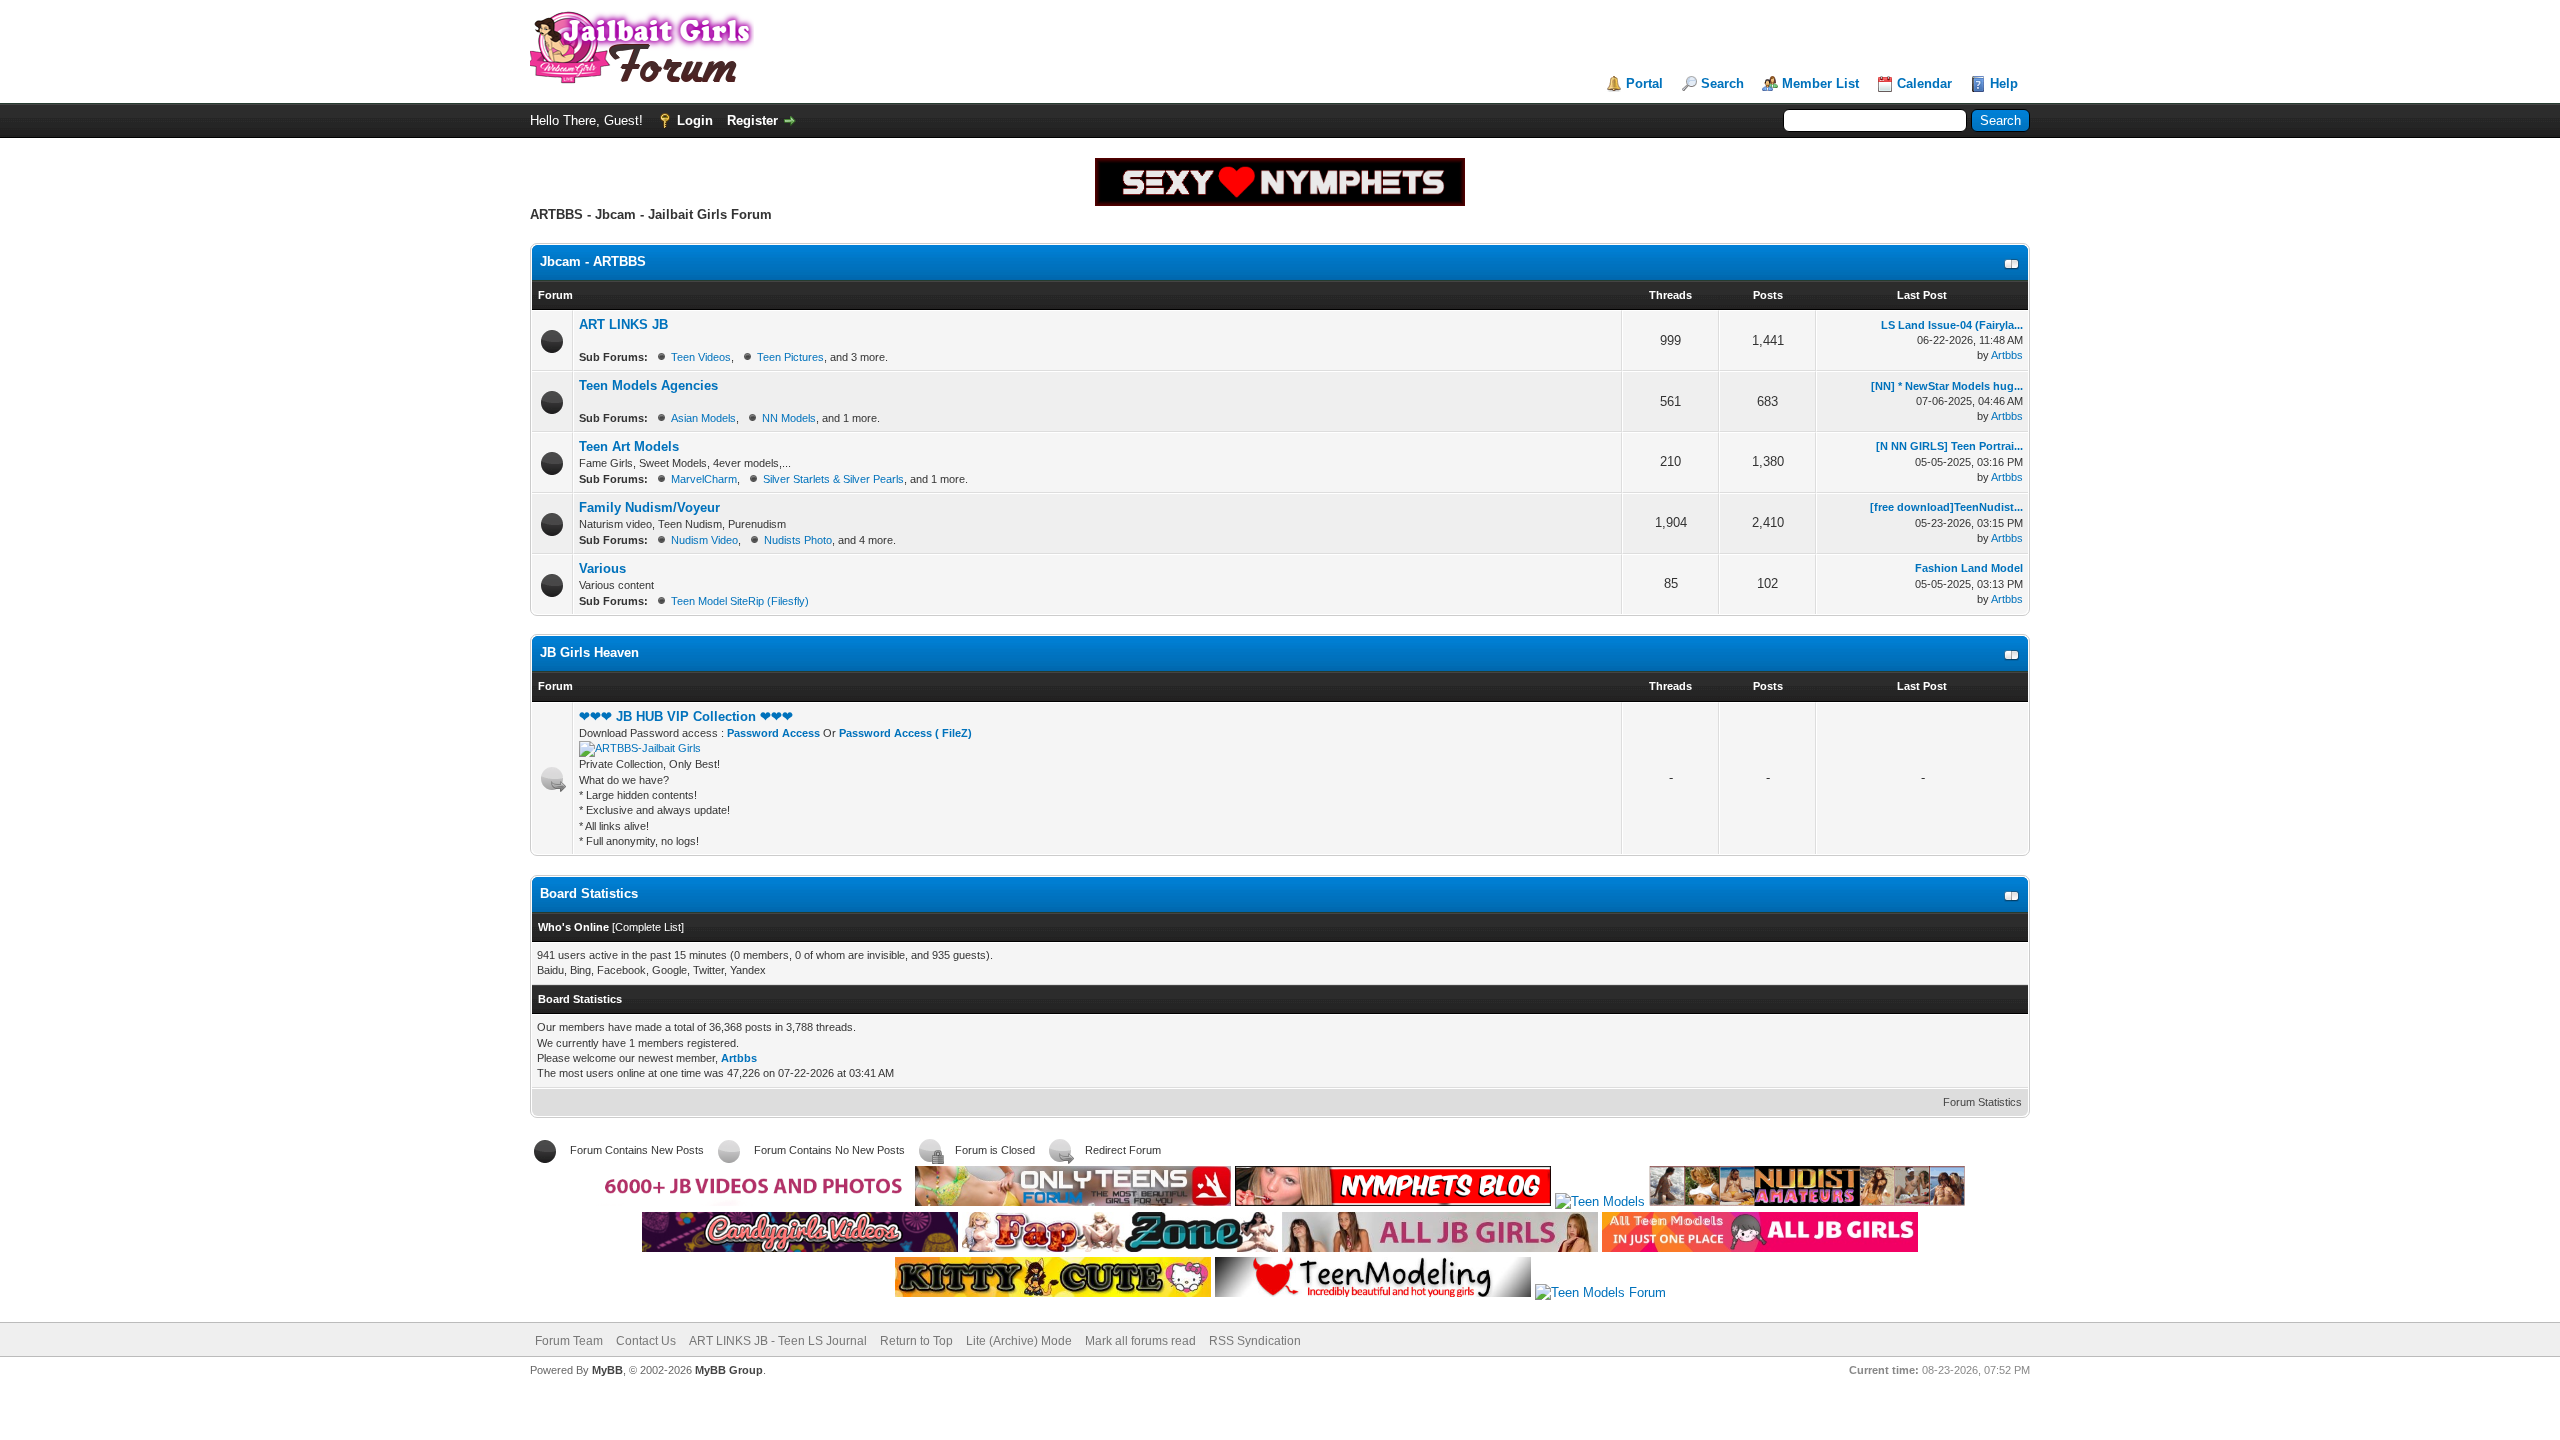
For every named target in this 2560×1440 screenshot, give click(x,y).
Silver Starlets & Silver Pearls (833, 479)
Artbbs (2007, 355)
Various (602, 568)
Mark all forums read (1140, 1341)
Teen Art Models (629, 446)
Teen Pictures (790, 357)
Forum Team (569, 1341)
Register (752, 120)
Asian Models (703, 418)
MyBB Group (729, 1370)
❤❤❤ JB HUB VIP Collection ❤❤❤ (686, 716)
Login (695, 120)
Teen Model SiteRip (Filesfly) (740, 601)
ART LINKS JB (623, 324)
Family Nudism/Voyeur (649, 507)
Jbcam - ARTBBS (593, 261)
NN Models (789, 418)
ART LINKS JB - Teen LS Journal (778, 1341)
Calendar (1924, 83)
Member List (1820, 83)
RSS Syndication (1255, 1341)
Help (2004, 83)
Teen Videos (701, 357)
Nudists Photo (798, 540)
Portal (1644, 83)
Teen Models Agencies (648, 385)
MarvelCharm (704, 479)
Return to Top (916, 1341)
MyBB (607, 1370)
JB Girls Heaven (589, 652)
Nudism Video (704, 540)
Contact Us (646, 1341)
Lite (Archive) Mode (1019, 1341)
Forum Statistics (1982, 1102)
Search (1722, 83)
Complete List (648, 927)
